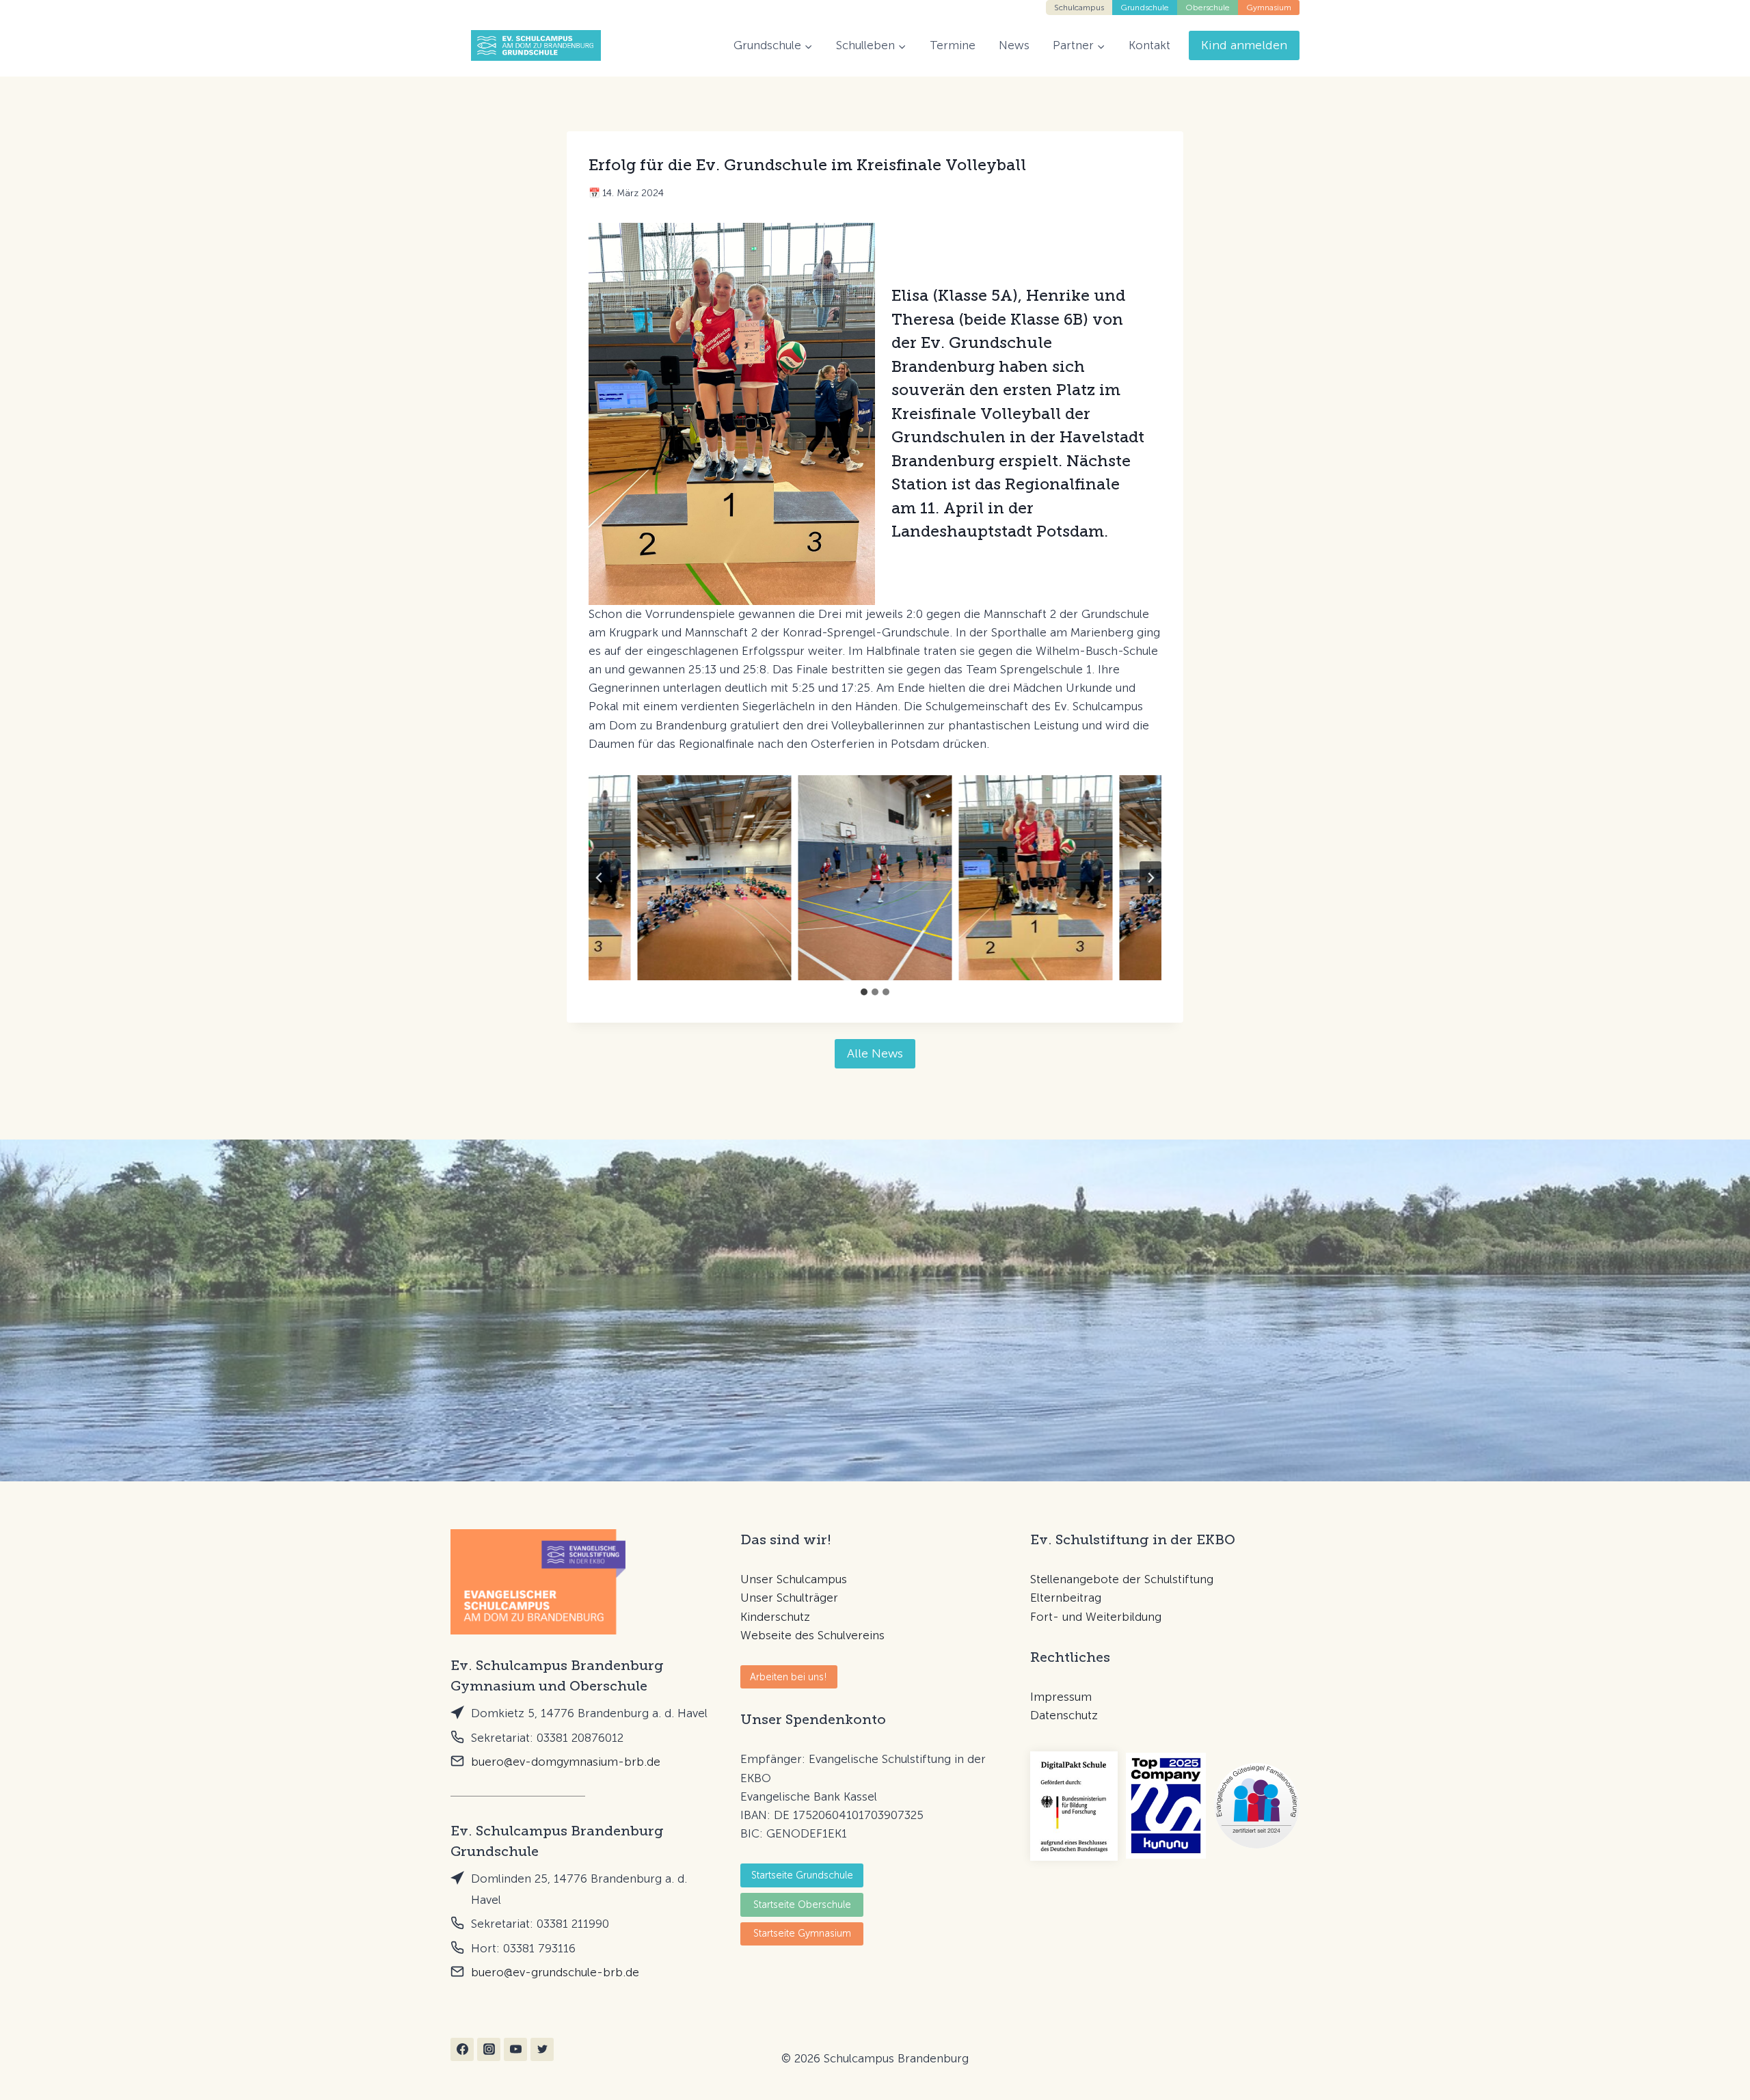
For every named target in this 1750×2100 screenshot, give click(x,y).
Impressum (1061, 1697)
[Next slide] (1150, 878)
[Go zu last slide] (600, 878)
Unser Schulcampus (794, 1579)
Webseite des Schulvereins (812, 1635)
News (1014, 45)
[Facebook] (462, 2049)
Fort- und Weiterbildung (1096, 1617)
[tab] (864, 992)
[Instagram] (489, 2049)
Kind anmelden (1244, 45)
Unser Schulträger (789, 1598)
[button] (715, 878)
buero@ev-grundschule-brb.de (555, 1972)
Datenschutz (1064, 1715)
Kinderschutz (775, 1617)
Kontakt (1149, 45)
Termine (953, 45)
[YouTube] (515, 2049)
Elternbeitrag (1066, 1598)
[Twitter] (542, 2049)
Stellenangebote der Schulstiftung (1122, 1579)
